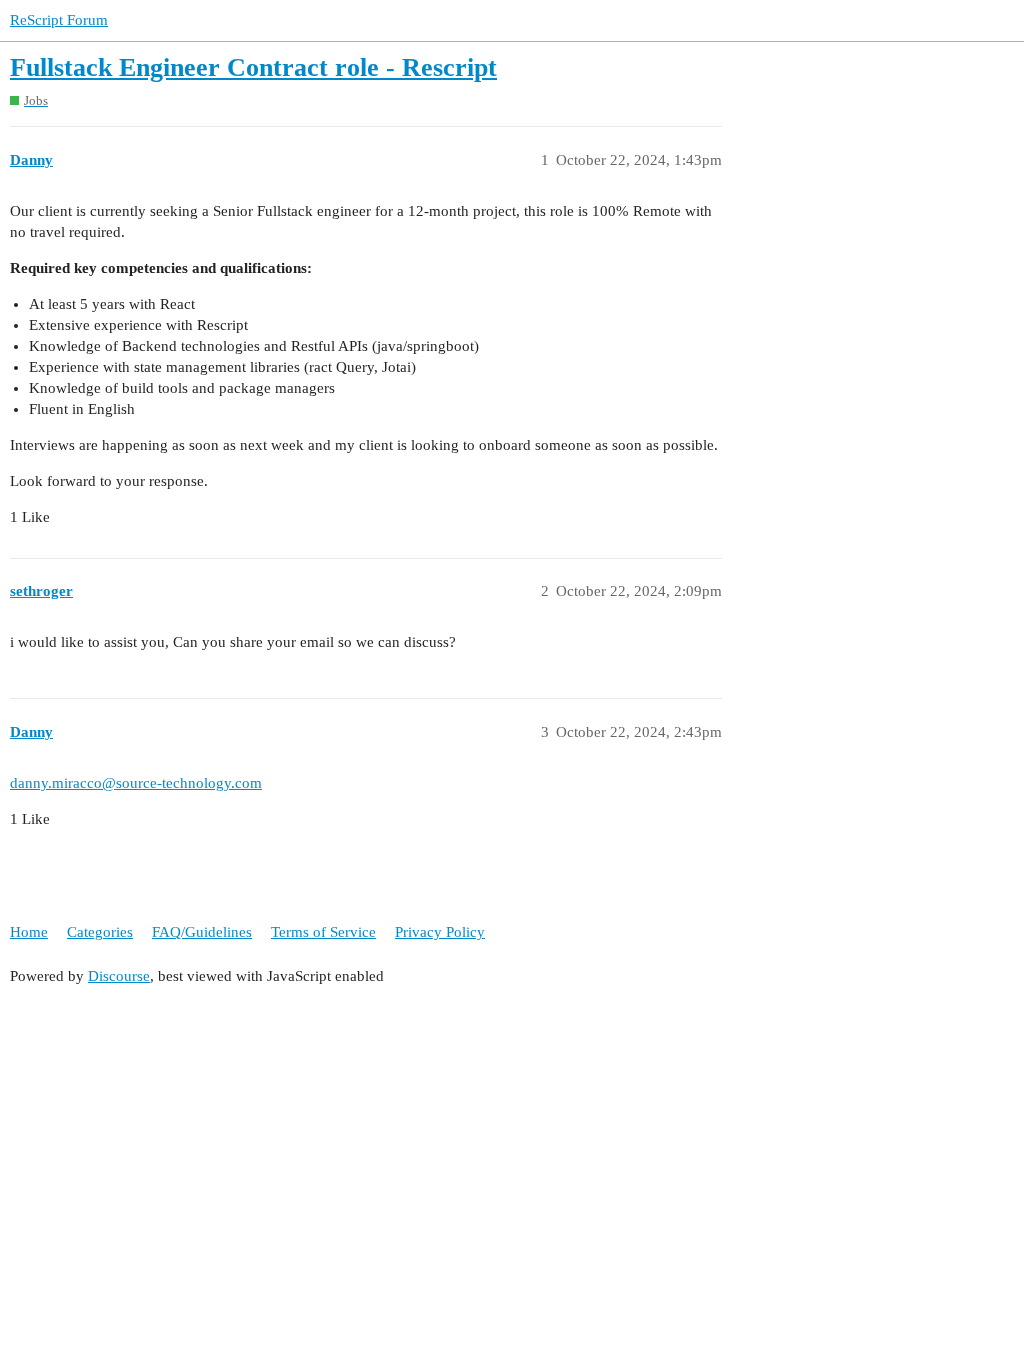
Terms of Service (323, 932)
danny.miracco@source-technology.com (136, 783)
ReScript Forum (59, 20)
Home (29, 932)
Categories (100, 932)
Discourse (119, 976)
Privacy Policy (440, 932)
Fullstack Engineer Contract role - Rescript (253, 67)
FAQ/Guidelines (202, 932)
